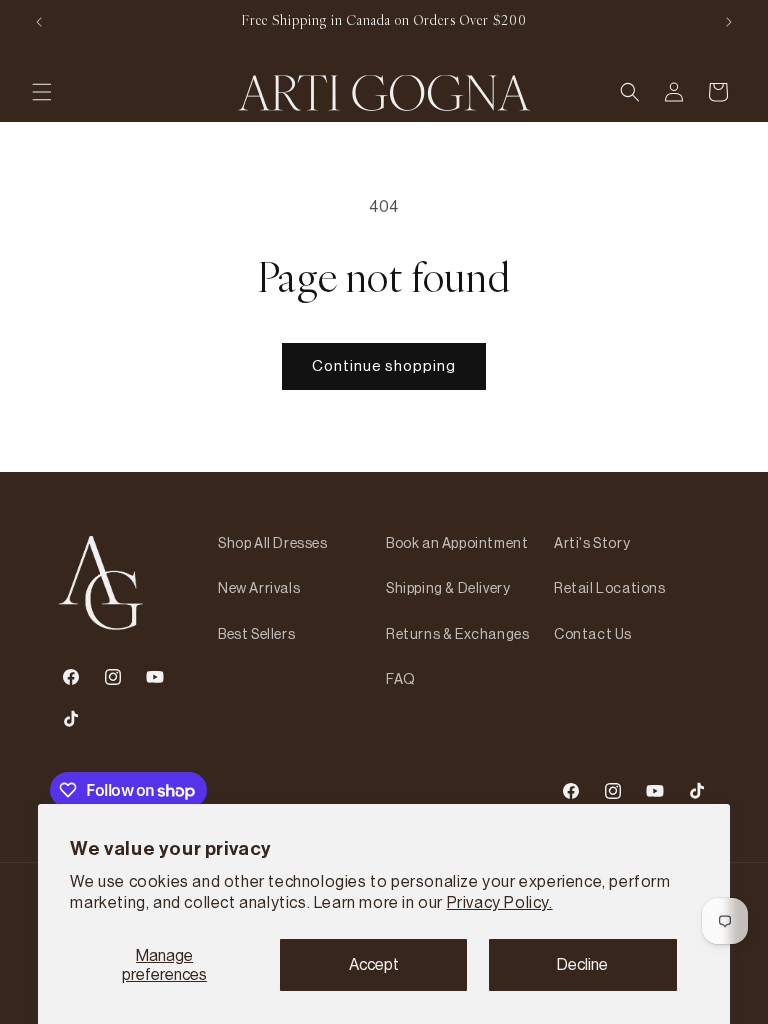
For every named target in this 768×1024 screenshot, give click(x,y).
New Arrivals (259, 588)
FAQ (401, 679)
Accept (374, 964)
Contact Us (593, 634)
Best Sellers (256, 634)
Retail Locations (610, 588)
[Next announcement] (729, 22)
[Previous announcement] (39, 22)
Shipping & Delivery (448, 588)
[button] (42, 92)
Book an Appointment (457, 543)
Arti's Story (592, 543)
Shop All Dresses (273, 543)
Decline (582, 964)
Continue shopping (384, 365)
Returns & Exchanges (457, 634)
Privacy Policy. (500, 902)
